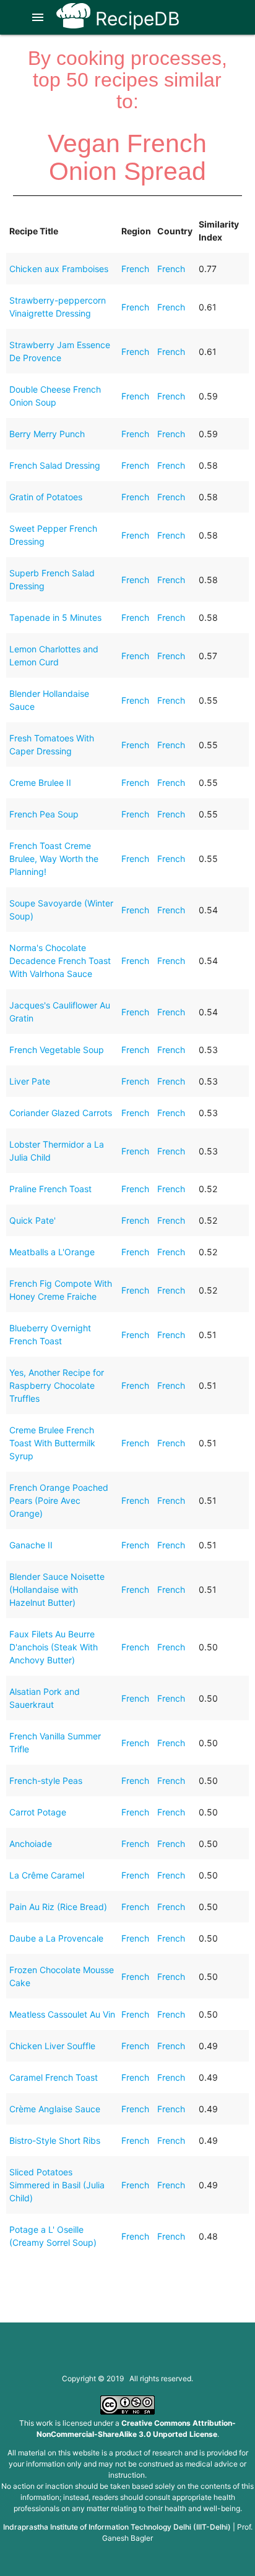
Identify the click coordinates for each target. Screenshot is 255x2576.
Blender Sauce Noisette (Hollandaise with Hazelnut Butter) (57, 1589)
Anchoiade (31, 1844)
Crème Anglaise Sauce (55, 2109)
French (135, 269)
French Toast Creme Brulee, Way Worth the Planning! (54, 859)
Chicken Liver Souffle (52, 2046)
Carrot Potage (38, 1812)
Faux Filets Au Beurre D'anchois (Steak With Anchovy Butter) (54, 1647)
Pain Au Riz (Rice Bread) (58, 1907)
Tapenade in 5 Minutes (55, 617)
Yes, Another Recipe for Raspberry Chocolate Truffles (57, 1385)
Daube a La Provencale (56, 1938)
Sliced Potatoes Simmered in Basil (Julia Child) (57, 2185)
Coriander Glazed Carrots (61, 1113)
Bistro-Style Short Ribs (55, 2140)
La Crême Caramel (47, 1875)
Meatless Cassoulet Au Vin (62, 2014)
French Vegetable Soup (57, 1050)
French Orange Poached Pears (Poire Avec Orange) (59, 1500)
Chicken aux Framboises (59, 269)
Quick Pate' (32, 1220)
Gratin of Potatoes (46, 497)
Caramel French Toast (54, 2077)
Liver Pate (30, 1081)
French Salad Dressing (55, 465)
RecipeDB (135, 19)
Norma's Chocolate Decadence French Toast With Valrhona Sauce (60, 961)
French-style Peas (46, 1781)
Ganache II (31, 1545)
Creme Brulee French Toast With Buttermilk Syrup (52, 1443)
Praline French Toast (50, 1189)
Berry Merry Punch (47, 434)
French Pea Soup (44, 814)
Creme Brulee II (40, 783)
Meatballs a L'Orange (52, 1252)
